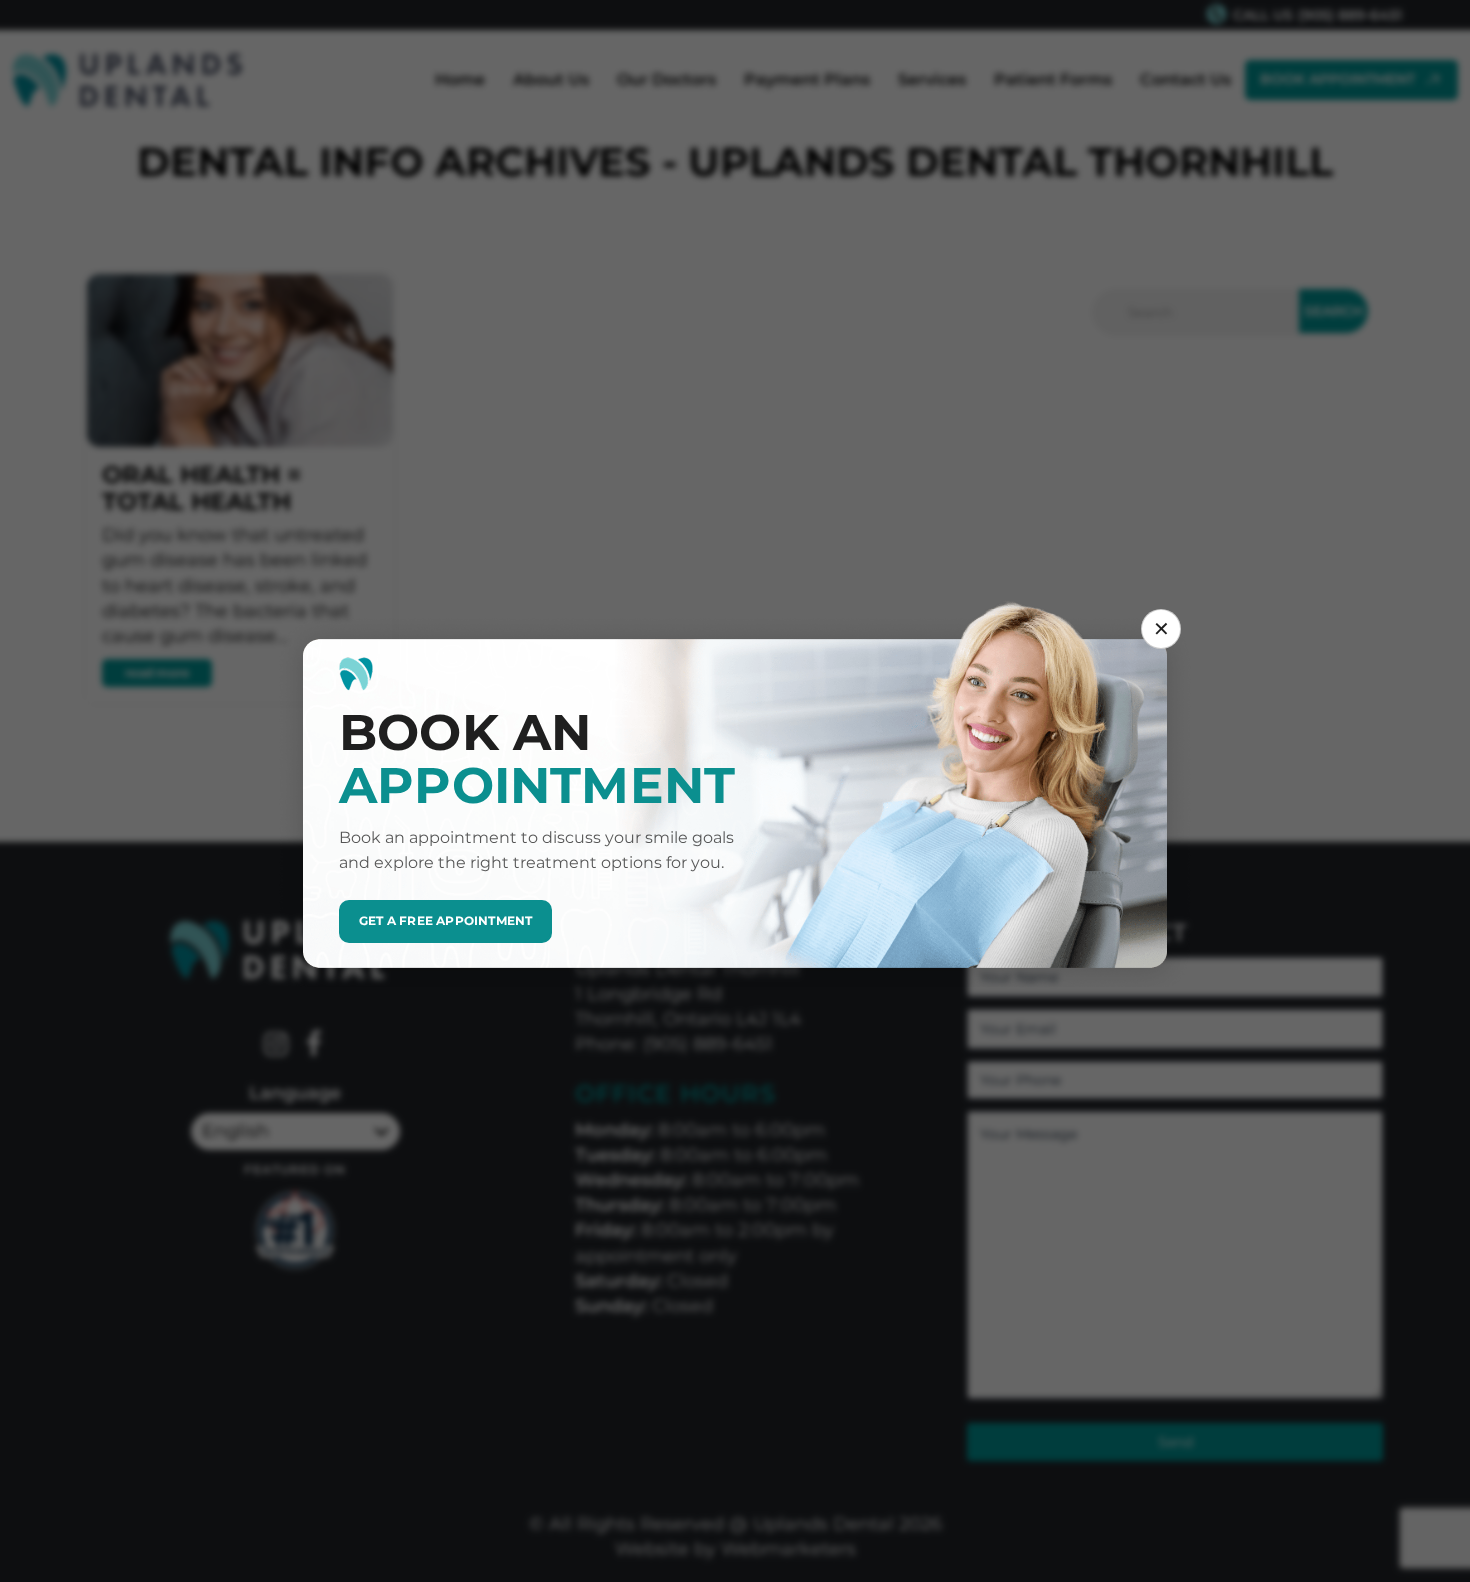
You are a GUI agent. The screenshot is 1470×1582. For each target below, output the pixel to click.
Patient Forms (1053, 79)
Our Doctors (666, 79)
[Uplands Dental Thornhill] (127, 80)
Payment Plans (807, 79)
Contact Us (1185, 79)
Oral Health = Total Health (201, 487)
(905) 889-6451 (1350, 15)
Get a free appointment (445, 920)
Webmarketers (788, 1549)
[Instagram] (276, 1046)
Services (932, 79)
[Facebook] (314, 1046)
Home (460, 79)
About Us (551, 79)
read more (157, 672)
